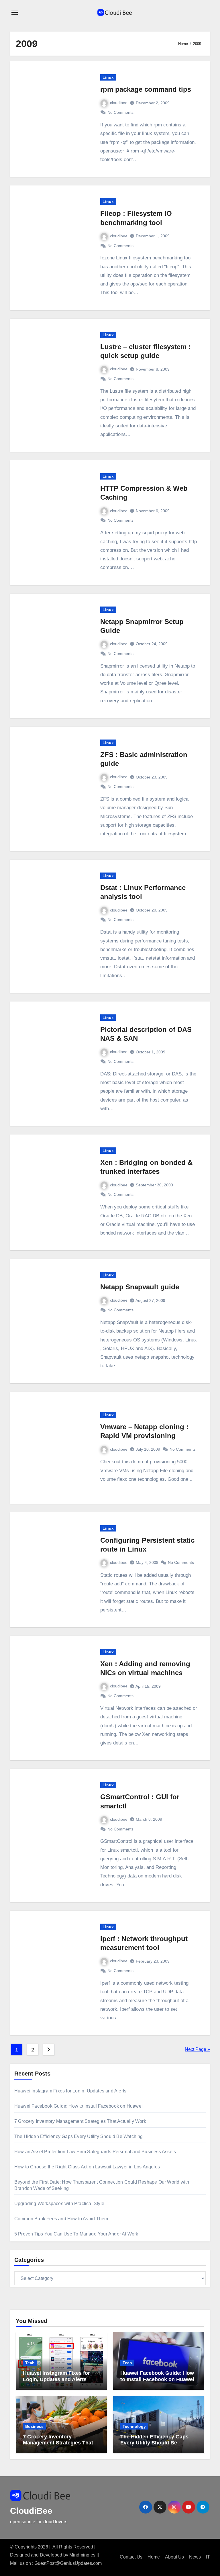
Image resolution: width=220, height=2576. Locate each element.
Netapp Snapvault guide (140, 1287)
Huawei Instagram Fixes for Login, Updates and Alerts (70, 2091)
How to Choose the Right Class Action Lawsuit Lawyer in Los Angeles (87, 2167)
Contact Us (131, 2557)
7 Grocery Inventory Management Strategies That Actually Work (80, 2121)
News (195, 2557)
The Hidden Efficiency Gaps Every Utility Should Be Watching (79, 2136)
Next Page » (197, 2049)
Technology (134, 2426)
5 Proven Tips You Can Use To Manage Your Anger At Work (76, 2234)
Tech (30, 2363)
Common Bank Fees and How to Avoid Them (61, 2219)
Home (154, 2557)
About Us (174, 2557)
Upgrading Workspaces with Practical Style (59, 2204)
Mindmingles (82, 2555)
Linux (108, 77)
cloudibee (119, 103)
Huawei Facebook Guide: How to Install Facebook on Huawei (78, 2106)
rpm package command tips (146, 89)
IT (208, 2557)
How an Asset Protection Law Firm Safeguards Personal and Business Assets (95, 2152)
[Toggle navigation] (15, 13)
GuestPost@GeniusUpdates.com (68, 2563)
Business (34, 2426)
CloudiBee (31, 2511)
